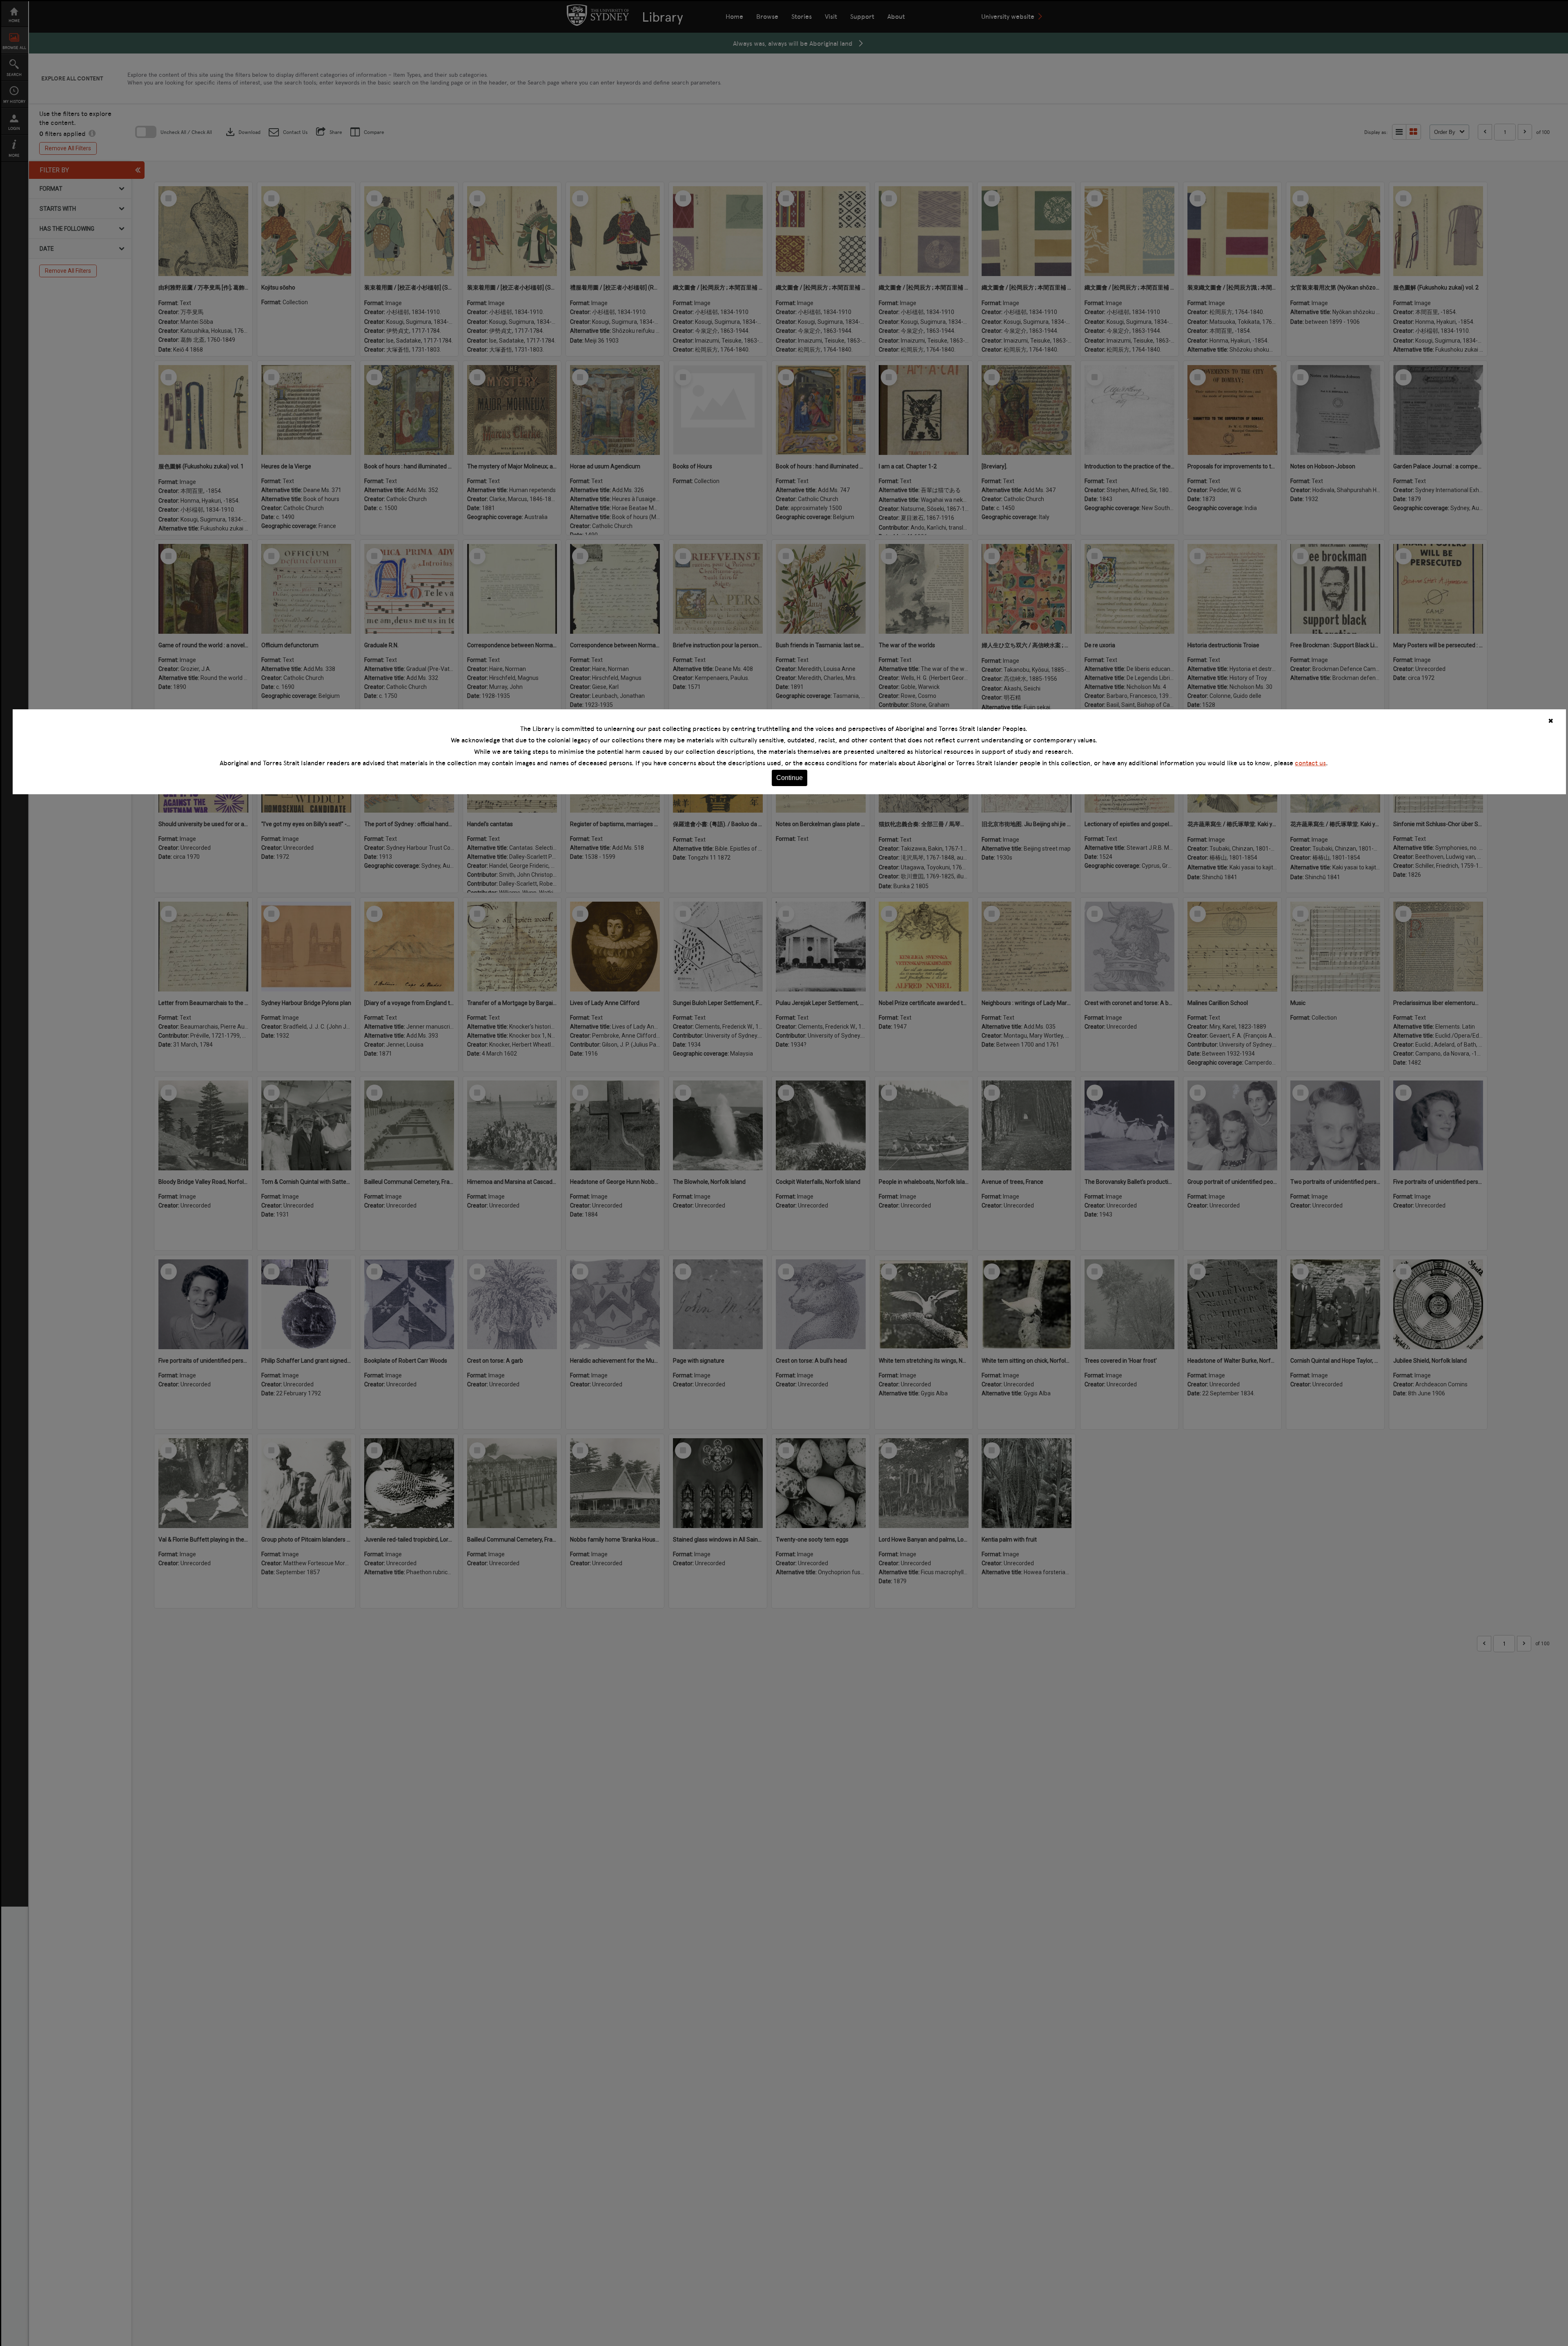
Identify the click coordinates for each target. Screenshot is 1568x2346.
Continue (790, 778)
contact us (1310, 763)
